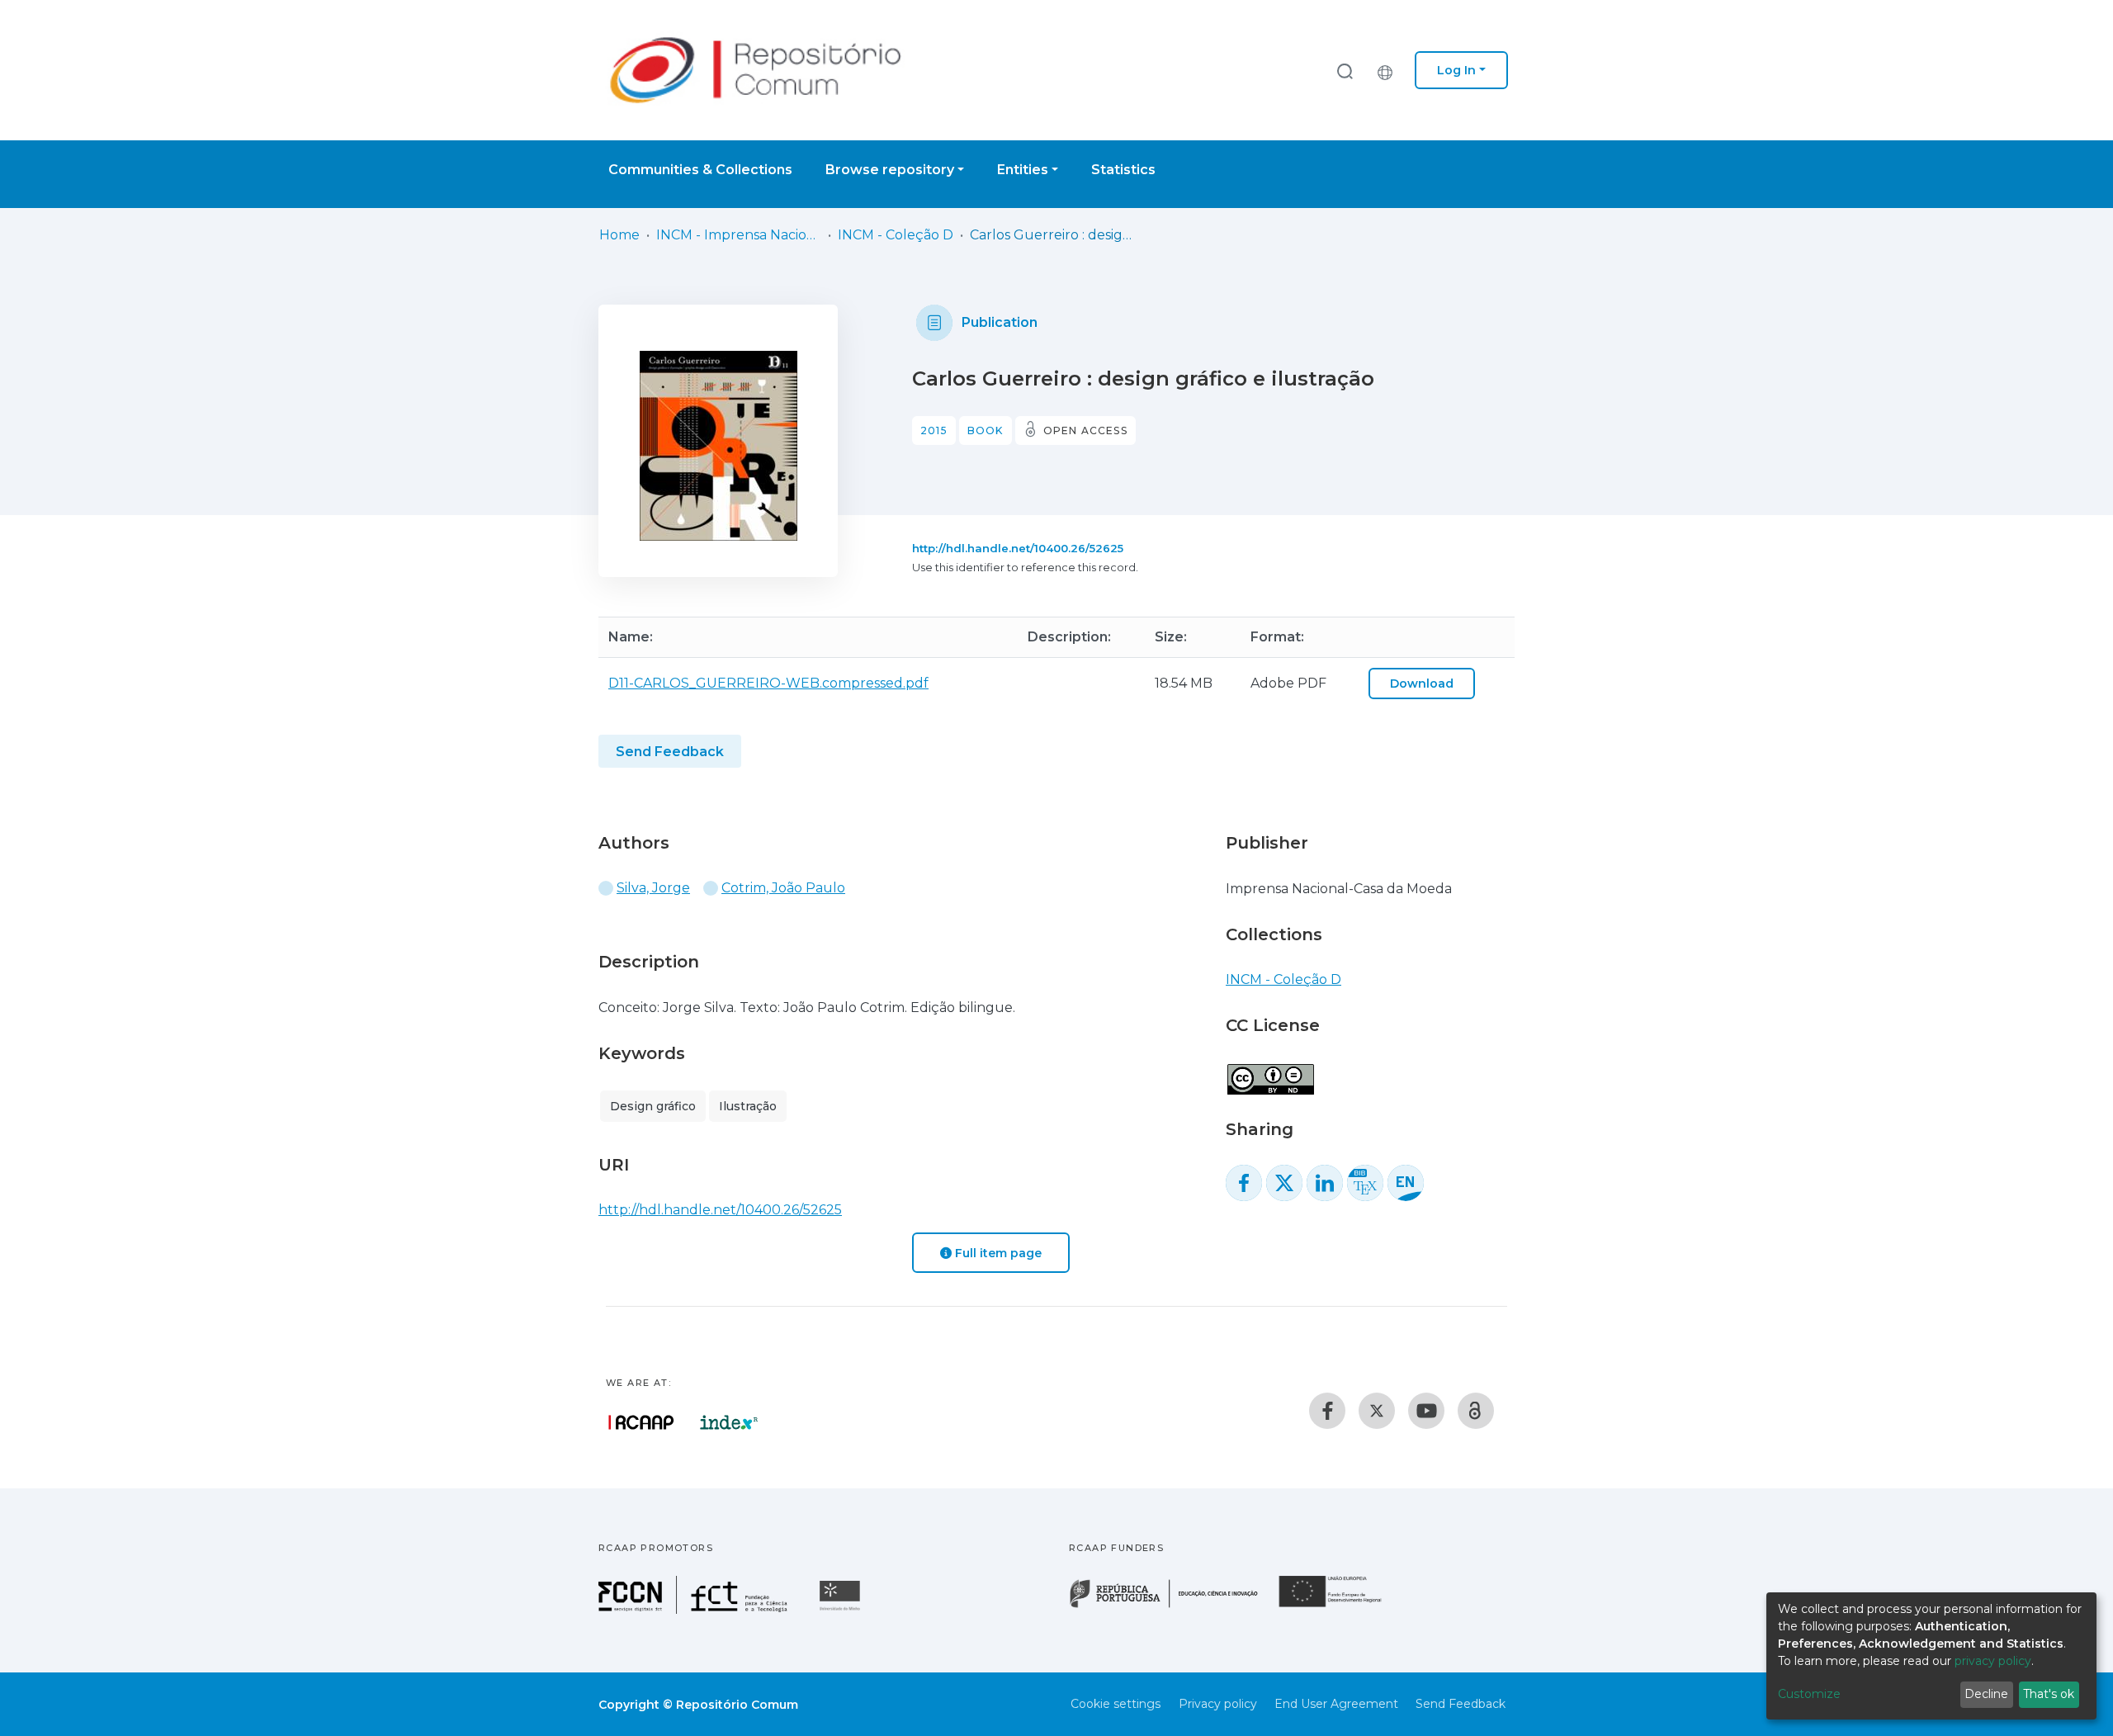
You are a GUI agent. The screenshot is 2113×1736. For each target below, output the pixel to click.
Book (986, 430)
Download (1422, 684)
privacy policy (1993, 1661)
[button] (1389, 70)
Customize (1809, 1694)
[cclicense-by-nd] (1270, 1070)
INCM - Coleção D (896, 235)
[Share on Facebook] (1244, 1183)
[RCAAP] (1476, 1411)
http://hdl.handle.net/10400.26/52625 (1018, 548)
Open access (1085, 430)
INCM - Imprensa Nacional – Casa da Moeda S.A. (739, 235)
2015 (934, 430)
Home (619, 235)
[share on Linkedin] (1325, 1183)
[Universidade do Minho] (842, 1609)
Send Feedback (670, 752)
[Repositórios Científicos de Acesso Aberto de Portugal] (641, 1422)
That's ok (2049, 1694)
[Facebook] (1327, 1411)
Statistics (1123, 170)
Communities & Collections (700, 170)
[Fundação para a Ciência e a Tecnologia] (695, 1609)
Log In (1456, 70)
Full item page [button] (997, 1253)
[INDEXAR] (729, 1422)
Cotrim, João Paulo (783, 888)
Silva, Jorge (653, 888)
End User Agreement (1336, 1704)
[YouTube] (1426, 1411)
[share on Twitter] (1284, 1183)
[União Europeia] (1340, 1606)
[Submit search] (1345, 71)
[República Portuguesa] (1172, 1606)
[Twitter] (1377, 1411)
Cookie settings (1116, 1704)
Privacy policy (1218, 1704)
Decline (1986, 1694)
